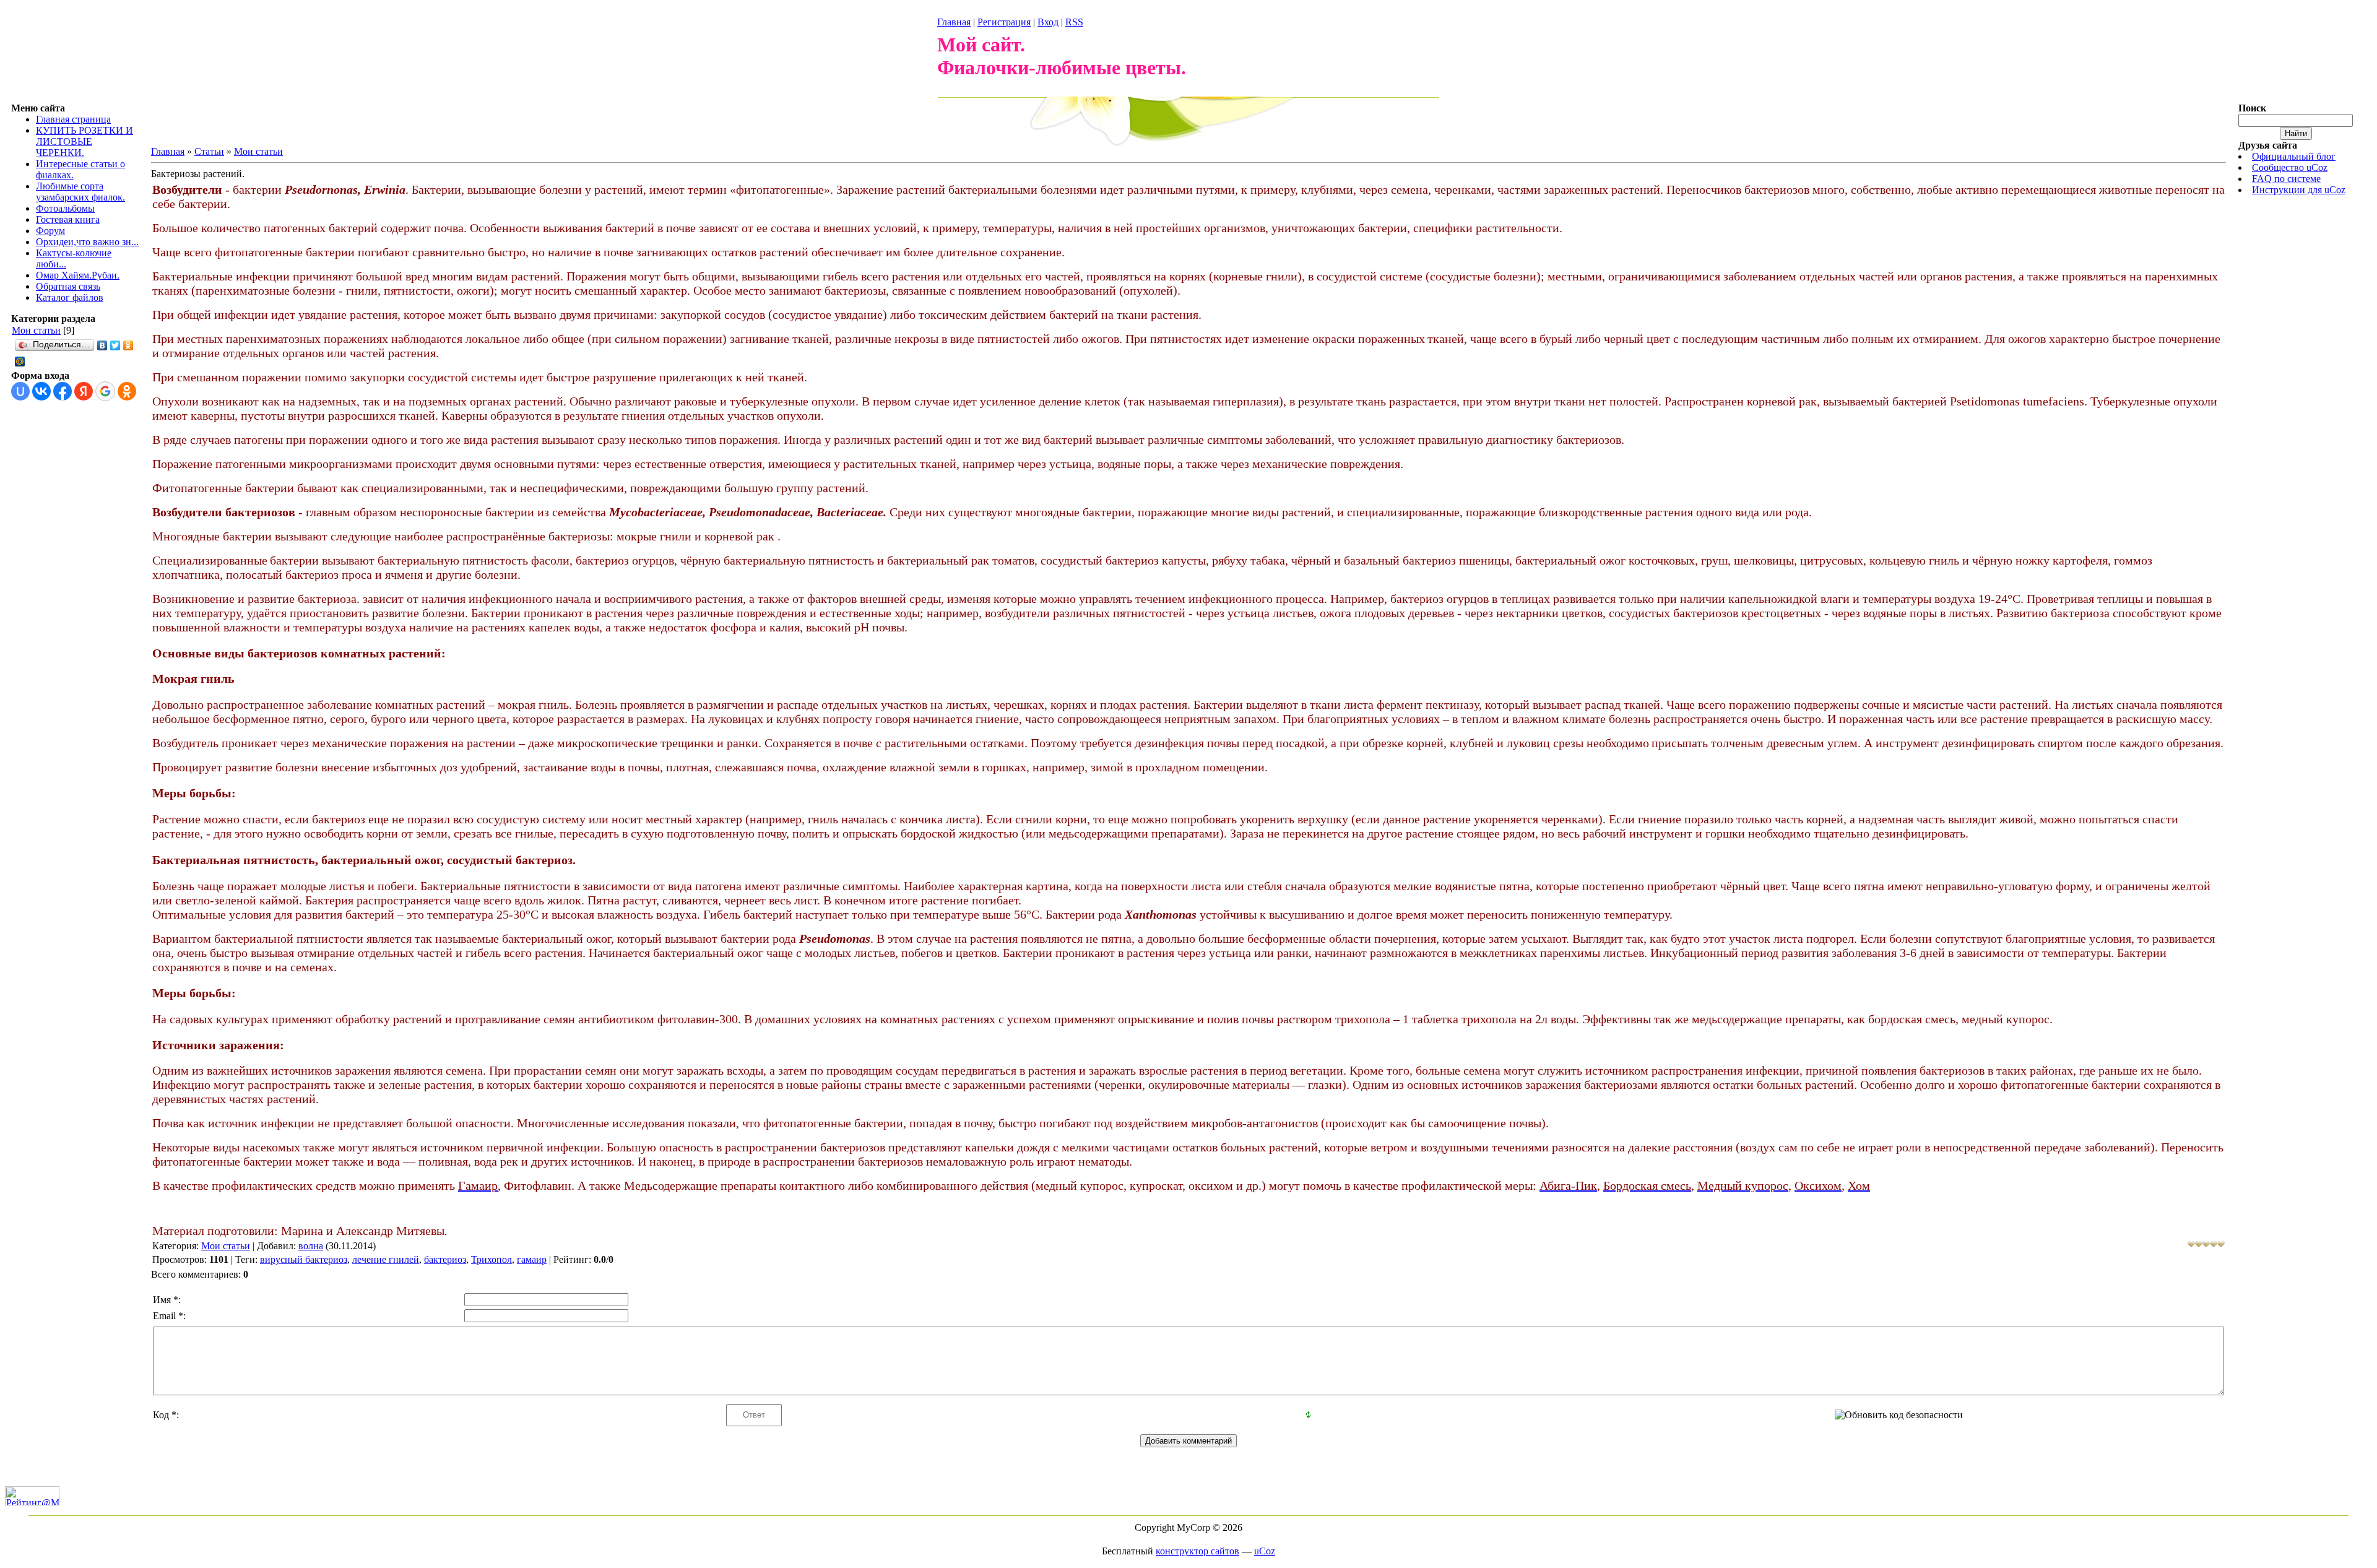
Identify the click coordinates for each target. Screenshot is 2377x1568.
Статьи (209, 151)
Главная (954, 22)
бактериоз (445, 1259)
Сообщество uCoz (2290, 167)
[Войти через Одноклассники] (127, 391)
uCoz (1265, 1551)
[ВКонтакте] (102, 345)
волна (311, 1246)
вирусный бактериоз (304, 1259)
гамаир (532, 1259)
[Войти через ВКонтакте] (41, 391)
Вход (1048, 22)
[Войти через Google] (105, 391)
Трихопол (491, 1259)
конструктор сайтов (1197, 1551)
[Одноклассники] (128, 345)
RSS (1074, 22)
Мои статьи (36, 330)
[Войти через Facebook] (63, 391)
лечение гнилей (386, 1259)
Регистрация (1004, 22)
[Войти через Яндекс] (84, 391)
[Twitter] (115, 345)
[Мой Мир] (20, 362)
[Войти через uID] (20, 391)
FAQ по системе (2286, 179)
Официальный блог (2294, 156)
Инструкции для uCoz (2299, 190)
